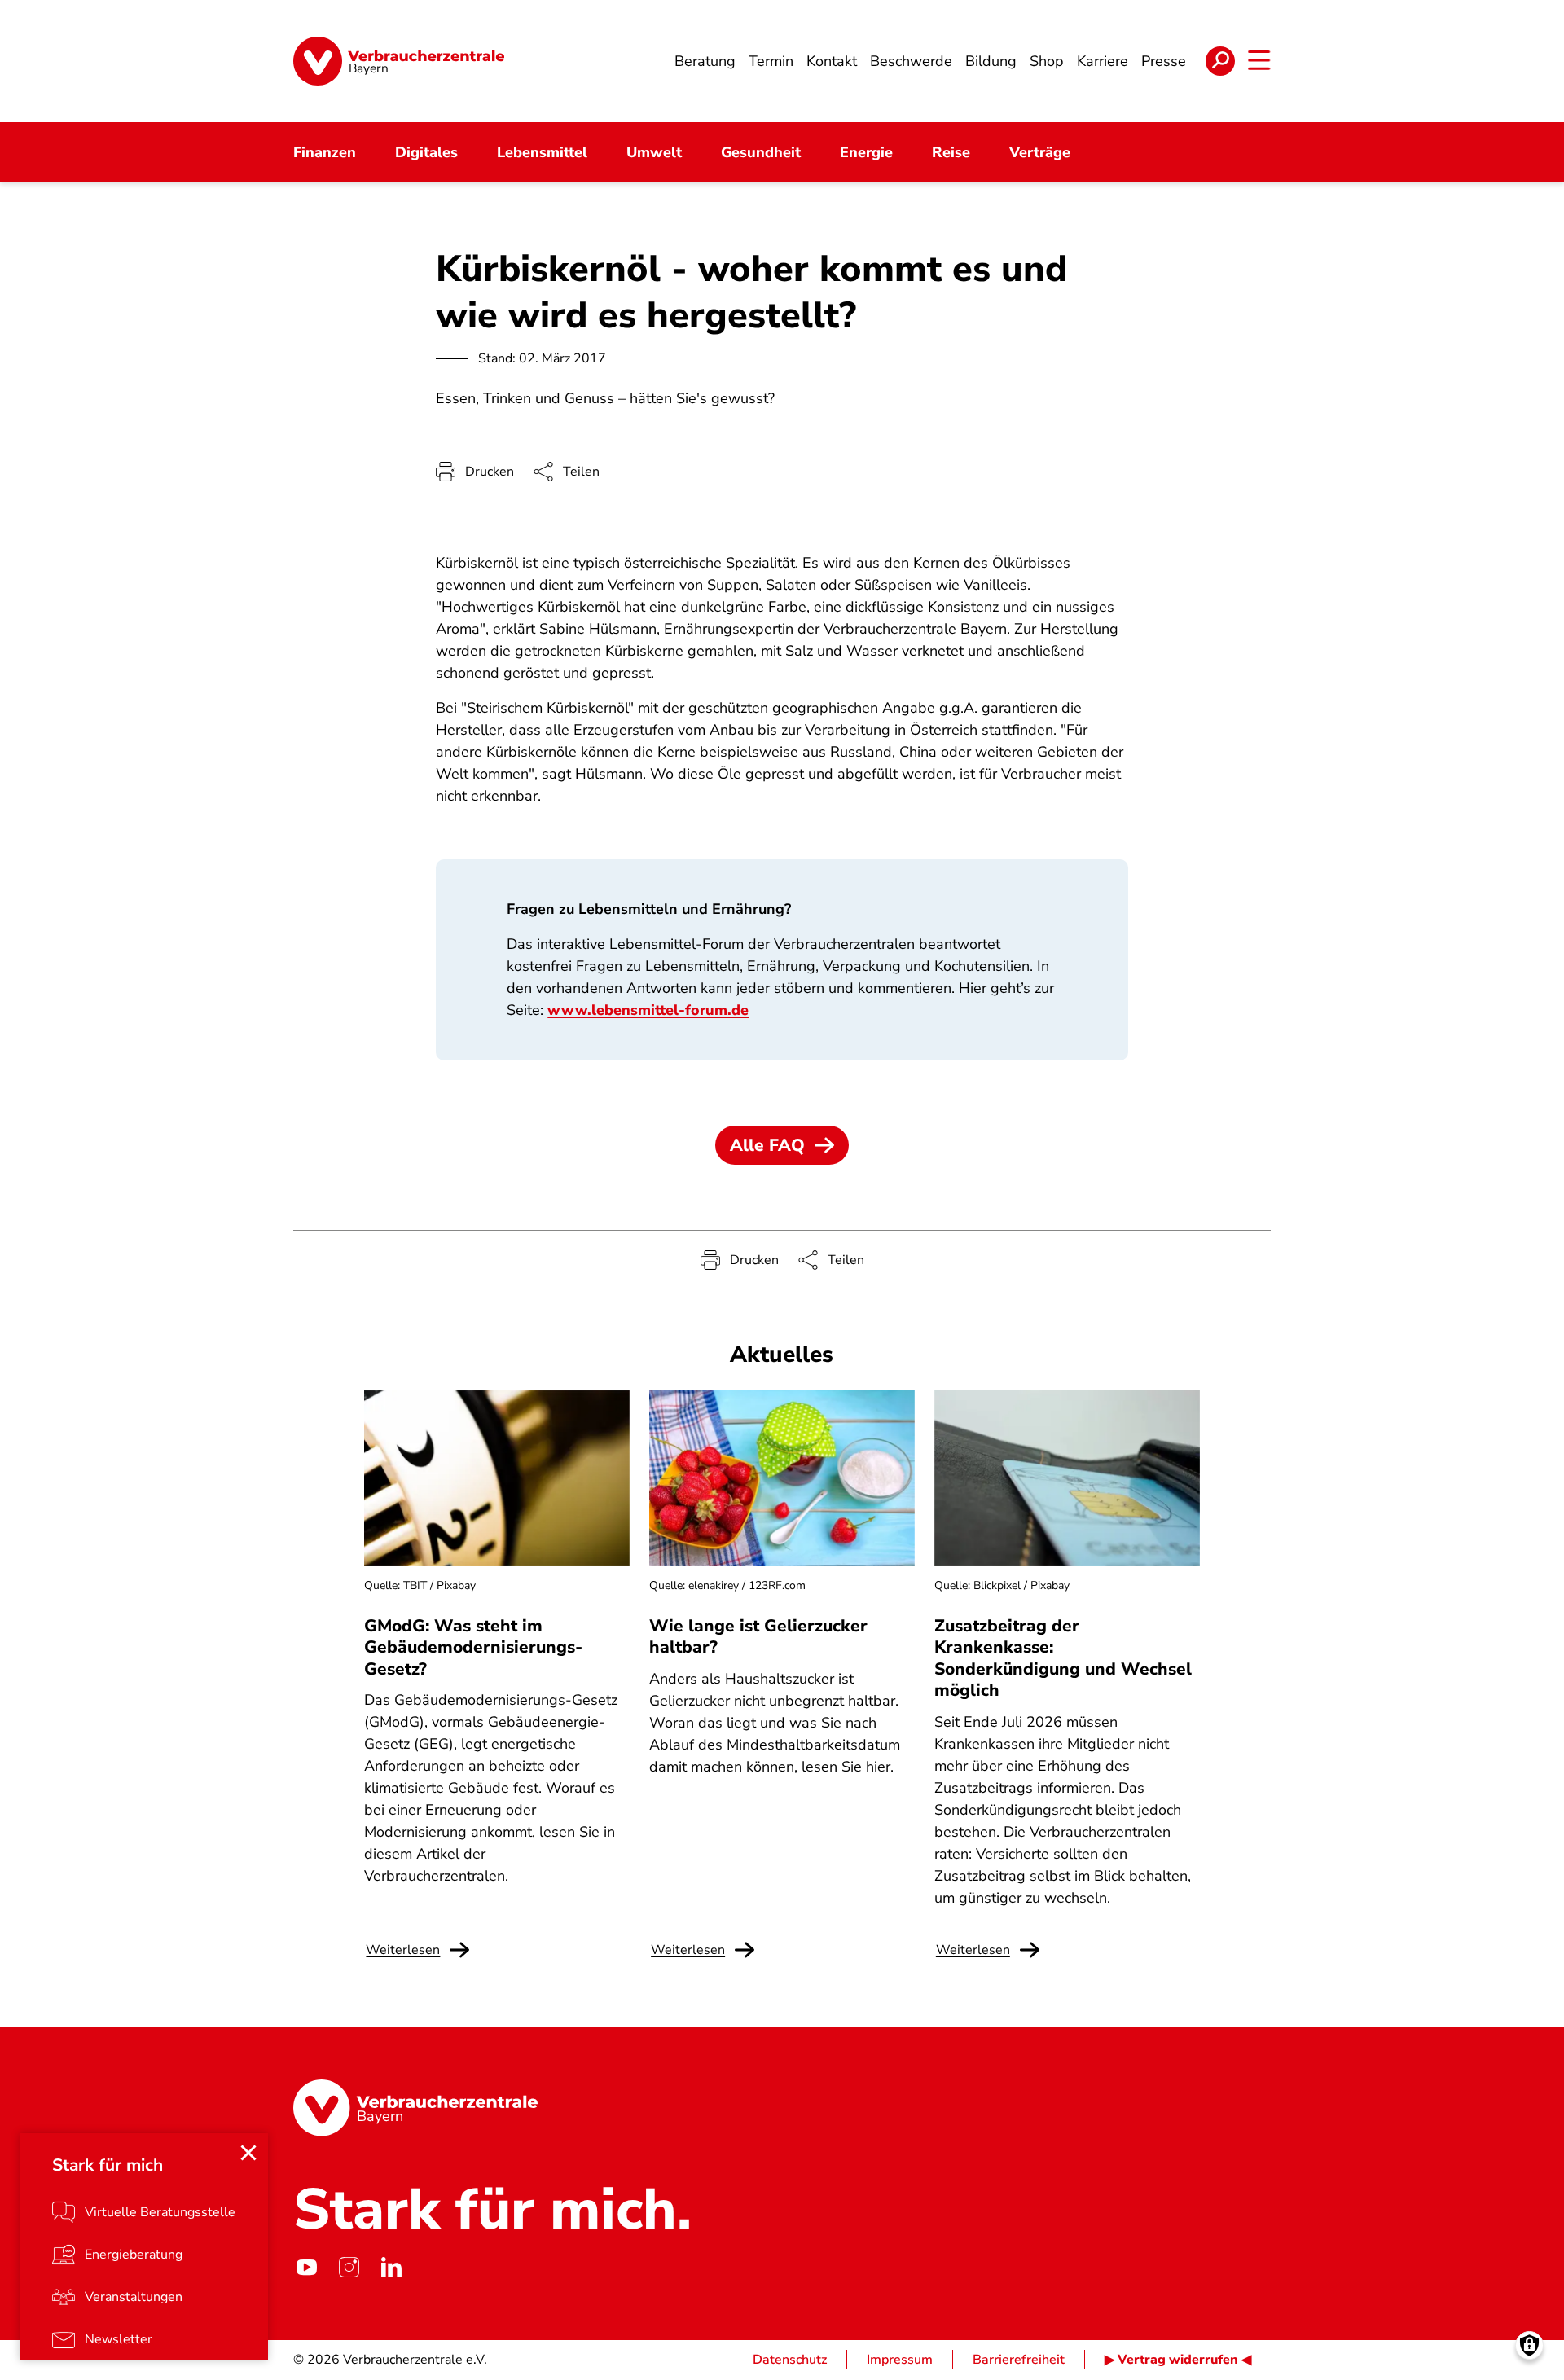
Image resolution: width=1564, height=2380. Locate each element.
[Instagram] (349, 2267)
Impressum (900, 2360)
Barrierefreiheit (1019, 2360)
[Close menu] (248, 2153)
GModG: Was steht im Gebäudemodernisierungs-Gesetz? (473, 1647)
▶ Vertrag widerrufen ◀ (1178, 2360)
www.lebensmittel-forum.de (648, 1010)
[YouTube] (306, 2267)
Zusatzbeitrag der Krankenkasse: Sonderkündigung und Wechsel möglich (1063, 1658)
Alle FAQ (767, 1145)
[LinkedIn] (391, 2267)
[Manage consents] (1529, 2345)
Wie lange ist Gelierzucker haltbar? (758, 1636)
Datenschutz (790, 2360)
